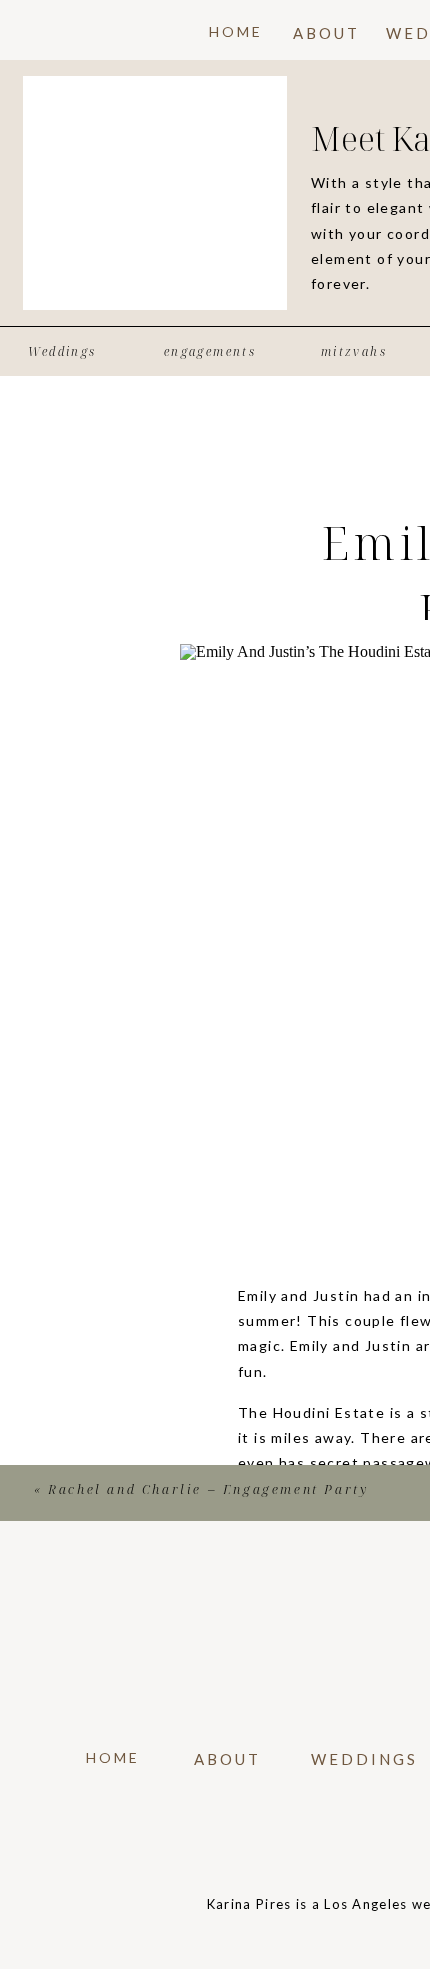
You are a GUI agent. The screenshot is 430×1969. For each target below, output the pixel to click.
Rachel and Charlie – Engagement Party (208, 1489)
